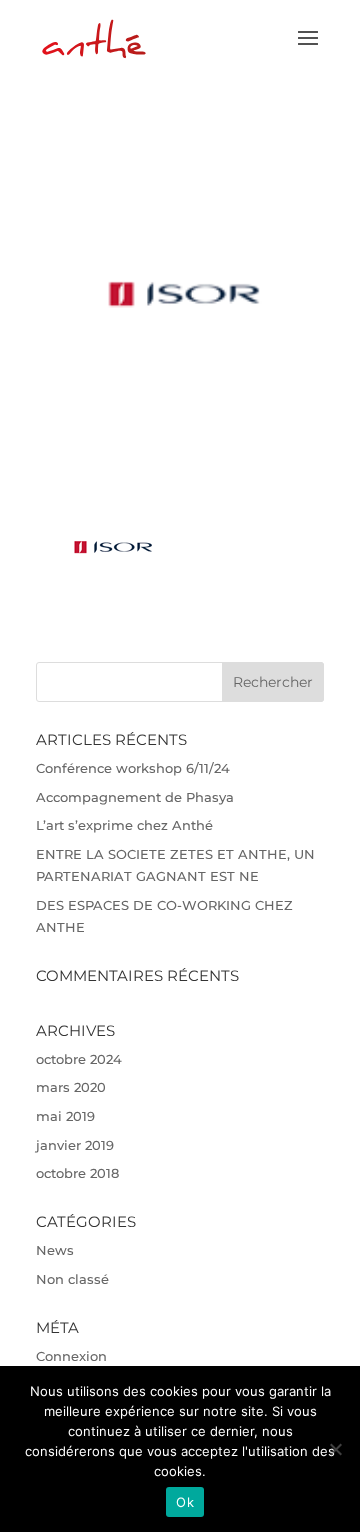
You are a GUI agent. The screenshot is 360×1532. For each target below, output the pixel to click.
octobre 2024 (79, 1059)
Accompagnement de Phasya (135, 797)
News (55, 1250)
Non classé (72, 1279)
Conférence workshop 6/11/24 (133, 768)
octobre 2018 (77, 1173)
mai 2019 (65, 1116)
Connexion (71, 1356)
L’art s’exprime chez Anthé (124, 825)
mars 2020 (71, 1087)
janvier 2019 (75, 1145)
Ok (185, 1502)
